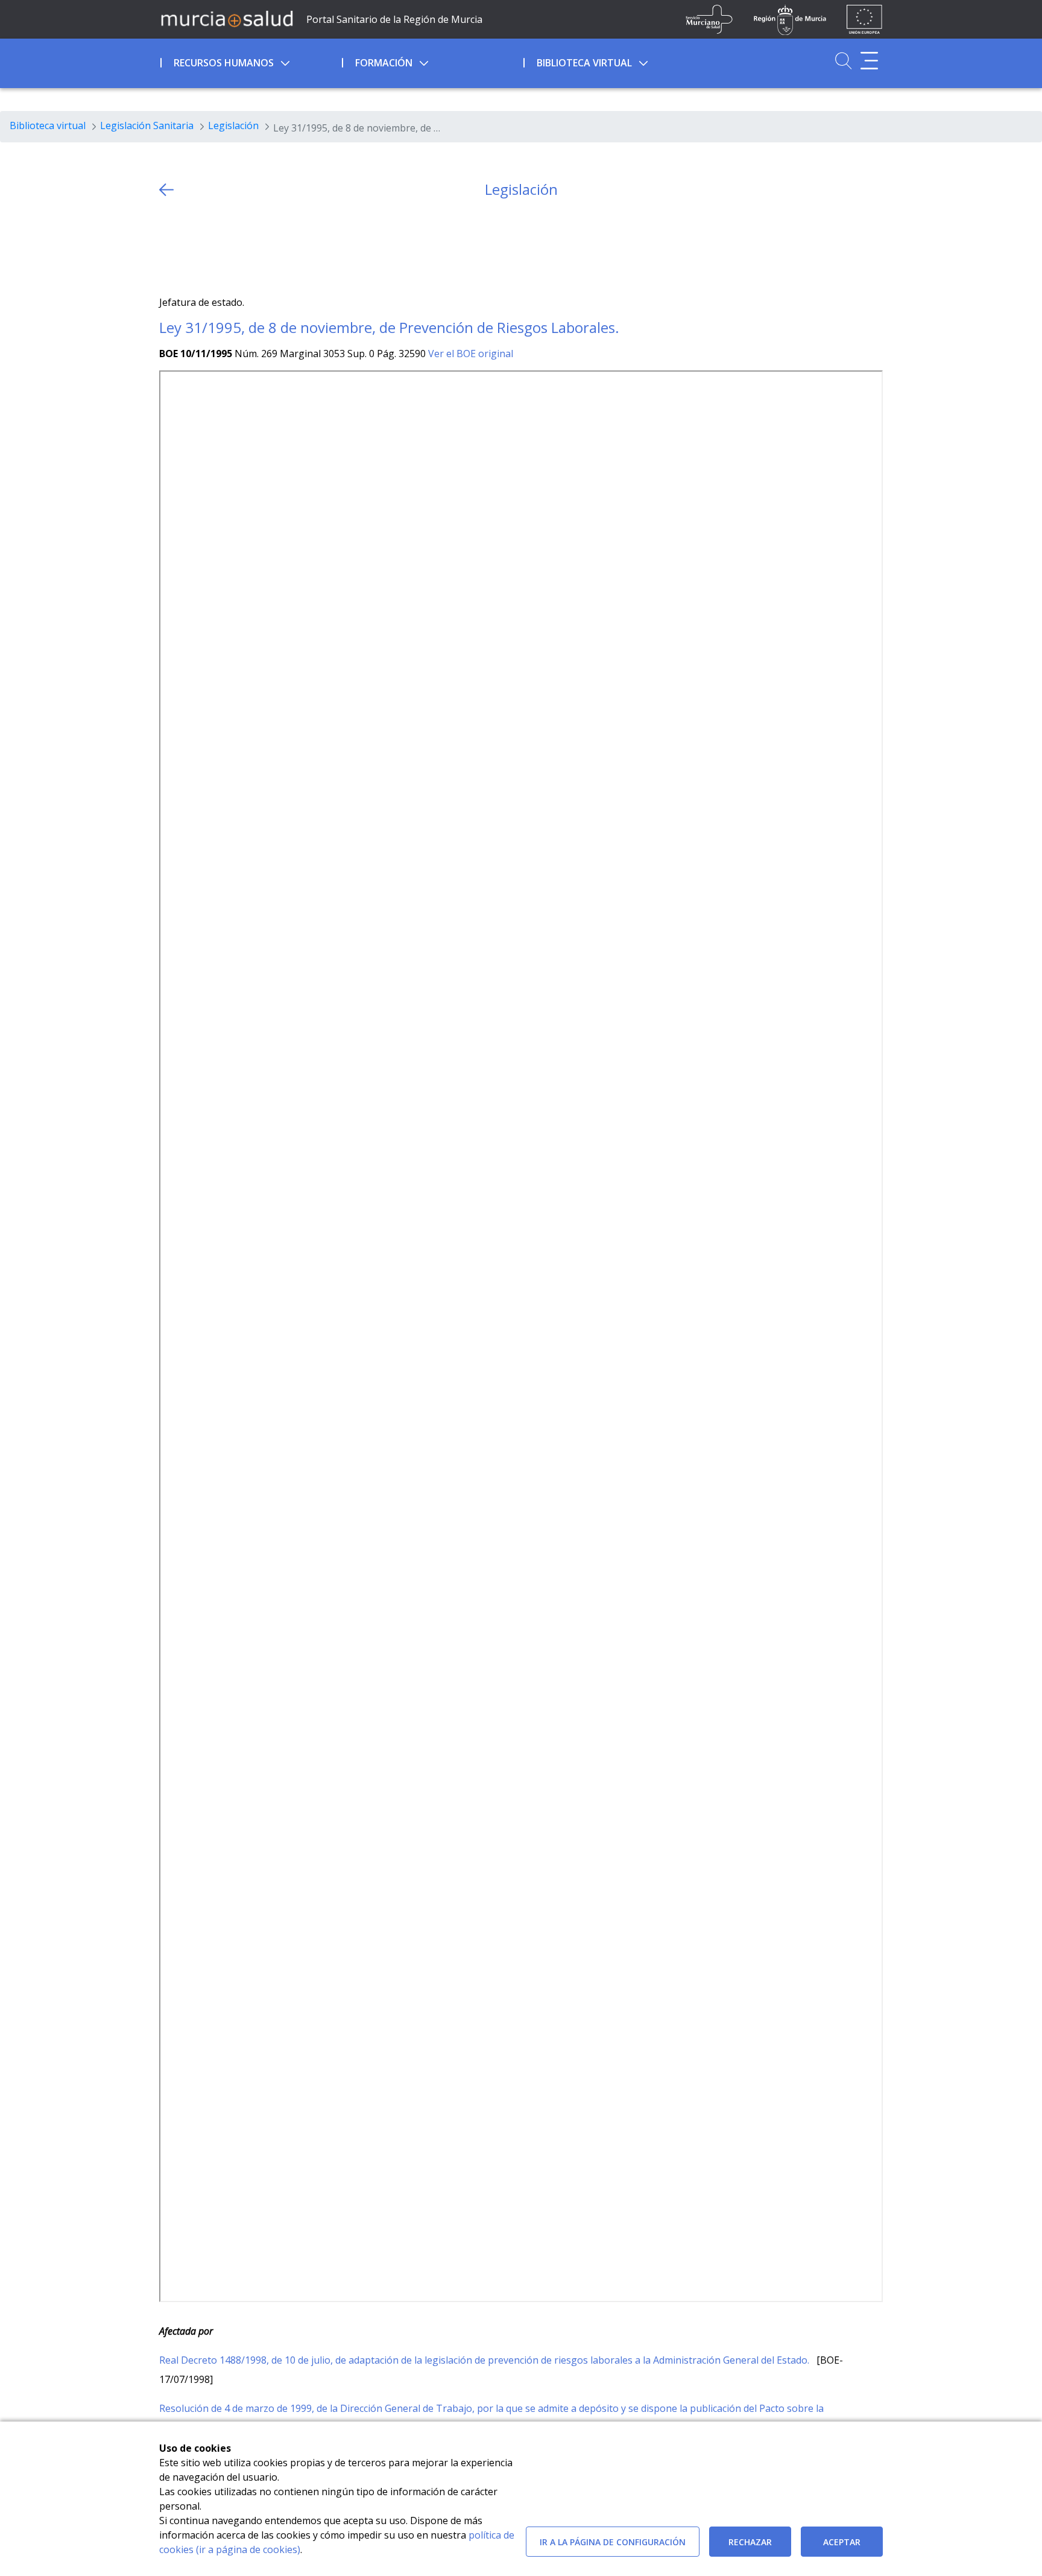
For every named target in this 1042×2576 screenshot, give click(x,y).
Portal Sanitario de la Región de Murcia (394, 19)
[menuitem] (250, 61)
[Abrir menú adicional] (869, 61)
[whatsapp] (216, 247)
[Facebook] (192, 247)
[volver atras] (166, 190)
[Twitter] (169, 247)
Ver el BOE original (471, 354)
